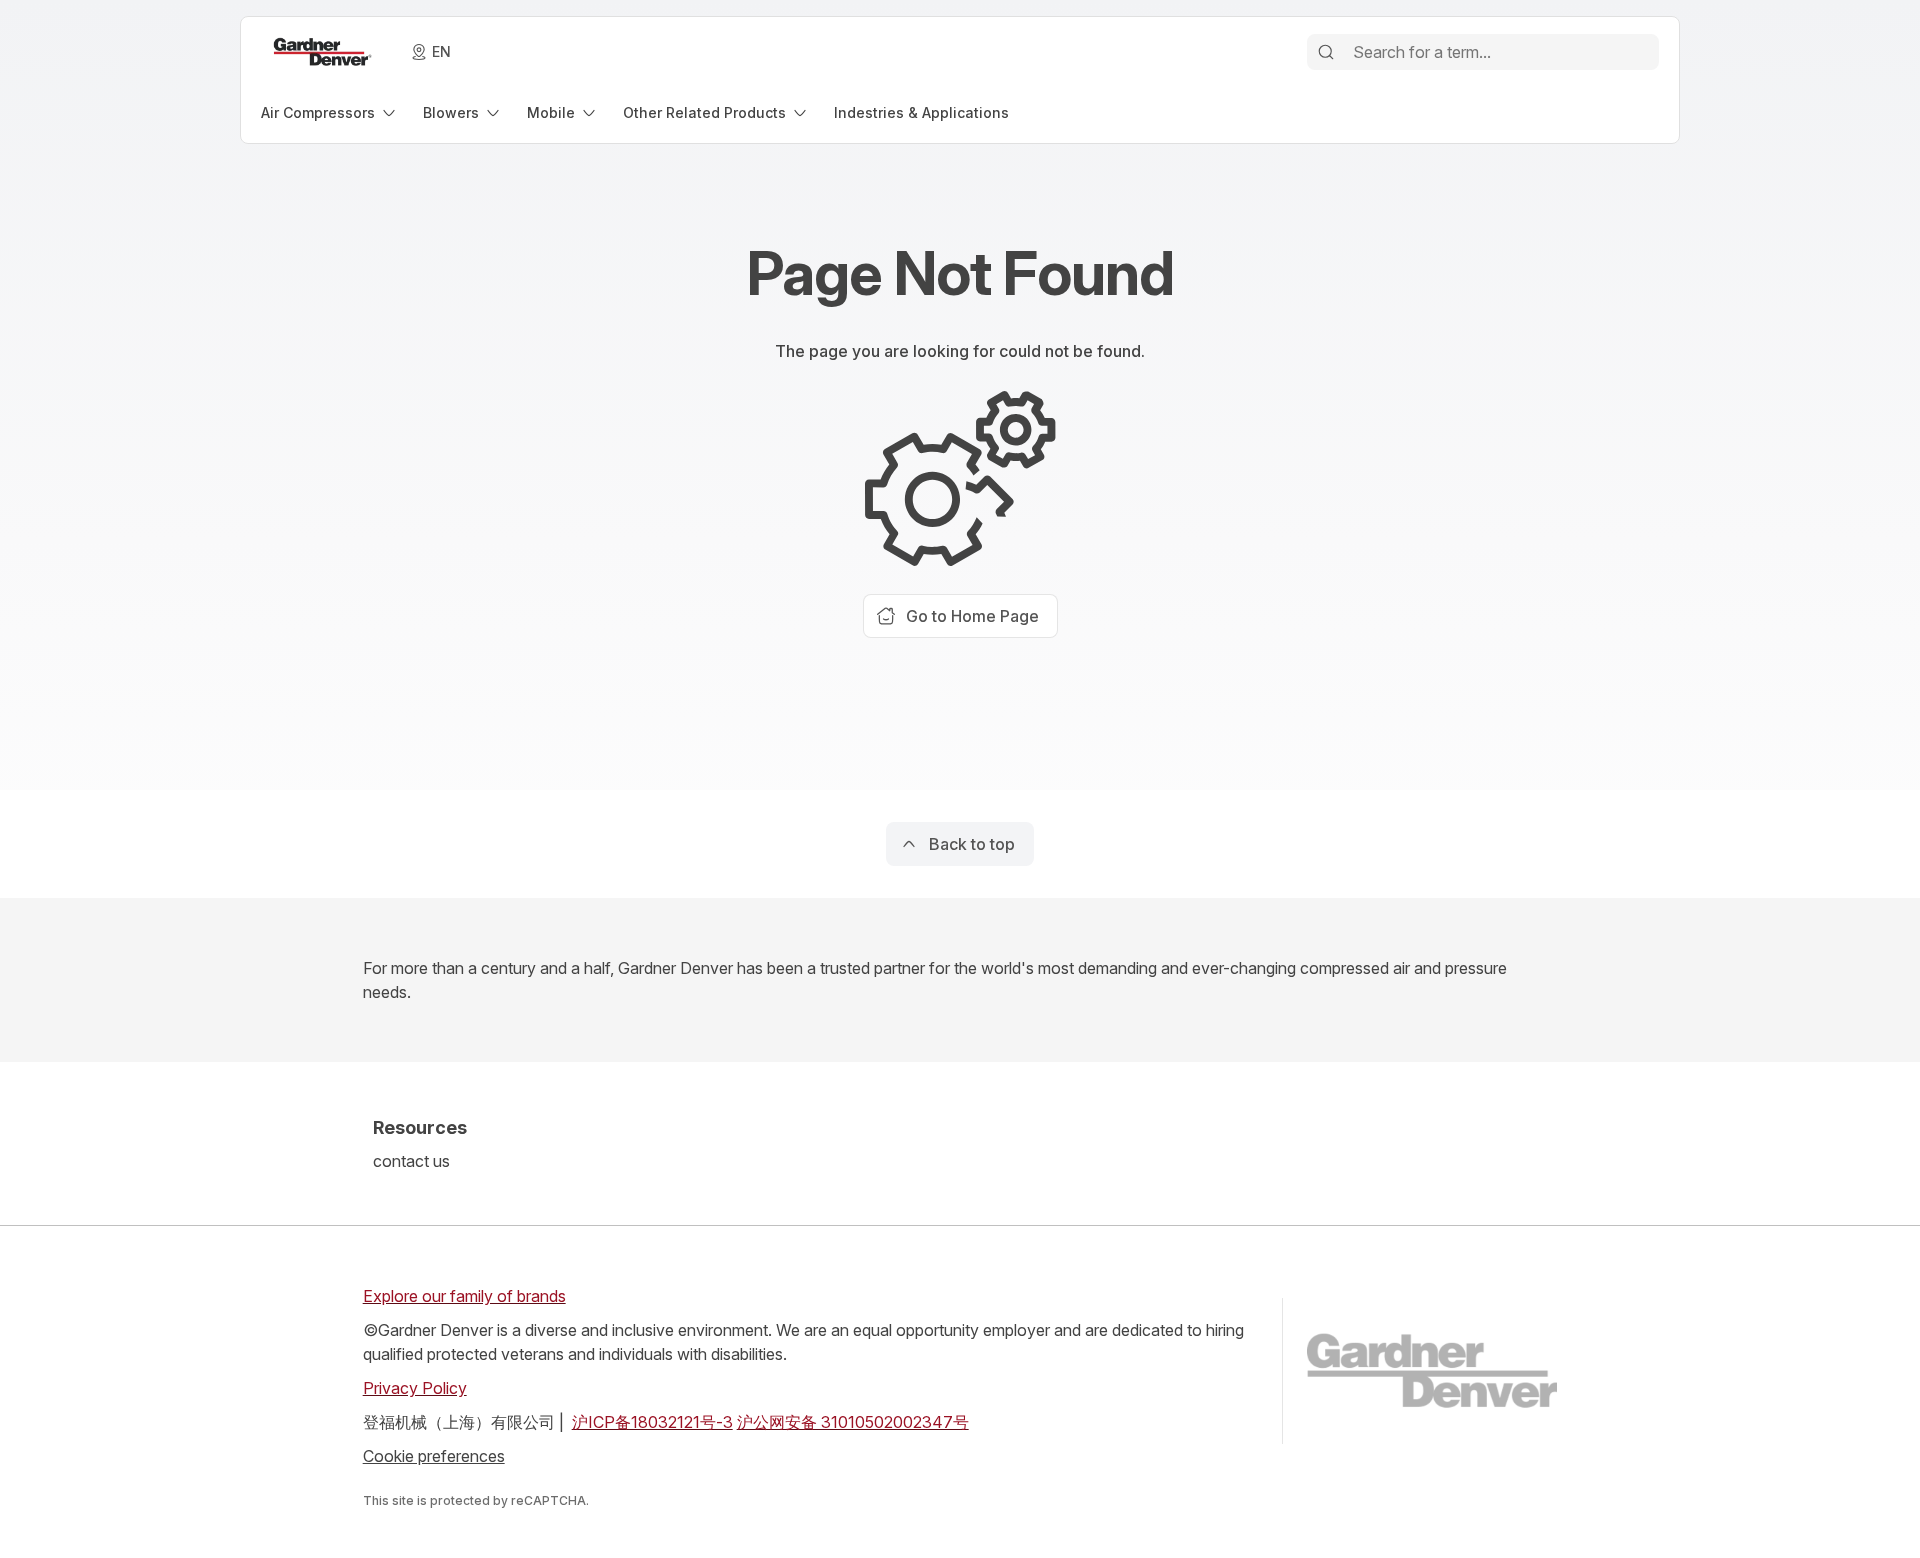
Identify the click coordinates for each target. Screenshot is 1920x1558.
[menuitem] (330, 112)
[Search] (1326, 52)
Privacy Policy (415, 1388)
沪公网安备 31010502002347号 (853, 1422)
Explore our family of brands (464, 1296)
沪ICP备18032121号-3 (652, 1422)
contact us (411, 1161)
